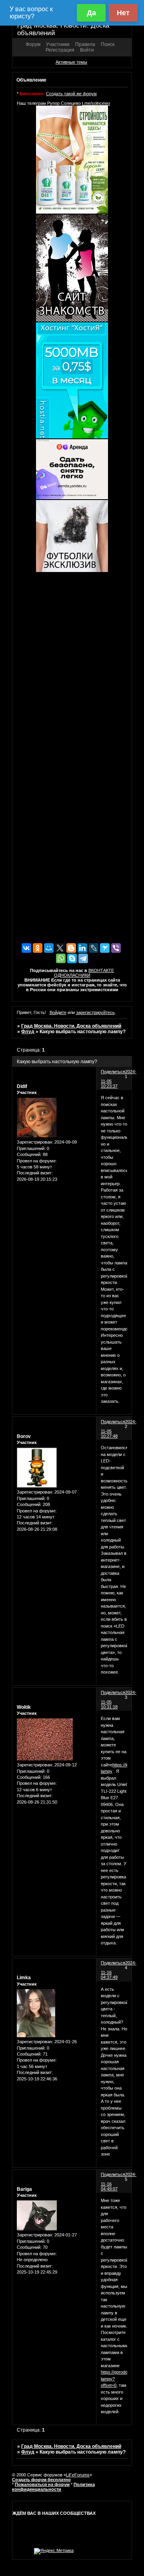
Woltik (24, 1707)
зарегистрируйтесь (95, 1012)
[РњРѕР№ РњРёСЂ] (49, 948)
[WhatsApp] (61, 958)
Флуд (28, 1032)
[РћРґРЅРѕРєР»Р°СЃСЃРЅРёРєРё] (38, 948)
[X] (60, 948)
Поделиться (113, 1072)
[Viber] (116, 948)
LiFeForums (78, 2475)
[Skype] (72, 958)
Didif (22, 1086)
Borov (24, 1436)
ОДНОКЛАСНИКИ (72, 975)
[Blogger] (71, 948)
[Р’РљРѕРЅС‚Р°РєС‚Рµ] (26, 948)
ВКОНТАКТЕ (101, 970)
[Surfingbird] (105, 948)
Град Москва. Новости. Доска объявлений (71, 1026)
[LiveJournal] (94, 948)
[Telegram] (83, 958)
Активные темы (71, 62)
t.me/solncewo (96, 103)
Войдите (58, 1012)
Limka (24, 1978)
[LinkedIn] (82, 948)
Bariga (24, 2189)
